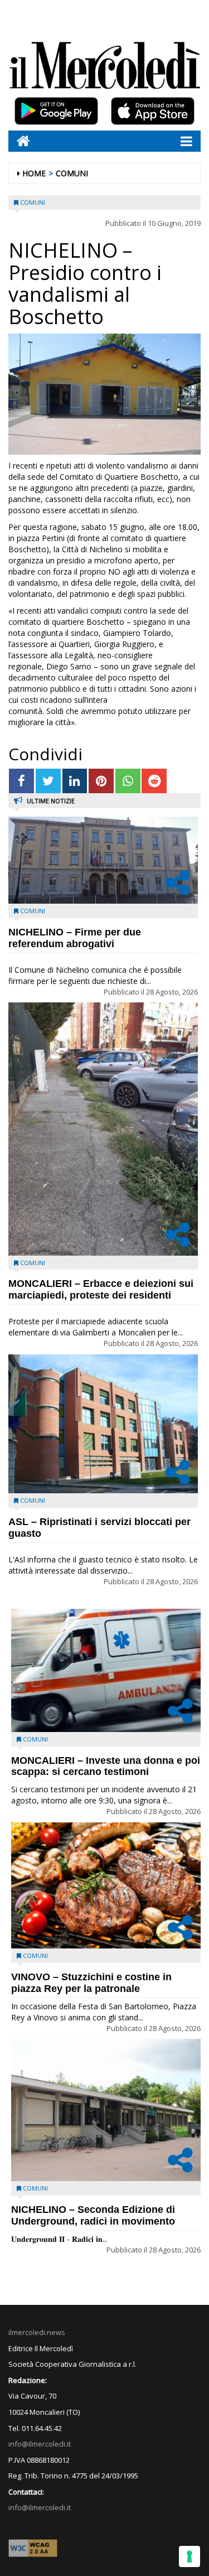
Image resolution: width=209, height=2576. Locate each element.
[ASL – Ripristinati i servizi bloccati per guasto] (103, 1424)
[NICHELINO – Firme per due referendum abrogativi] (103, 860)
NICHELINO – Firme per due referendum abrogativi (75, 938)
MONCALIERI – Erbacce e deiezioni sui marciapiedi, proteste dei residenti (101, 1289)
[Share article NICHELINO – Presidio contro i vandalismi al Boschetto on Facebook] (21, 781)
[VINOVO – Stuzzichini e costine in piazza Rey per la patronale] (106, 1886)
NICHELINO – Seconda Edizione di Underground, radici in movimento (93, 2215)
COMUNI (72, 173)
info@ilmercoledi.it (40, 2507)
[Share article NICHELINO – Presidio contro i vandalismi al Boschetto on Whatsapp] (128, 781)
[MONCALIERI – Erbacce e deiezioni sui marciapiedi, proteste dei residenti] (103, 1129)
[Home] (19, 141)
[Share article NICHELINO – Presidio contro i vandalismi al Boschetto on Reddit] (154, 781)
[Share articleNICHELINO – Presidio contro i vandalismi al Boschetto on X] (48, 781)
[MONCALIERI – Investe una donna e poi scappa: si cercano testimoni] (106, 1670)
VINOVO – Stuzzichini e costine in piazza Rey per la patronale (91, 1983)
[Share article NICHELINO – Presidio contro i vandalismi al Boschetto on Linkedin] (75, 781)
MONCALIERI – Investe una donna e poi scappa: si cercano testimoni (106, 1766)
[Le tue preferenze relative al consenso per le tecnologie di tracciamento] (189, 2556)
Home (34, 173)
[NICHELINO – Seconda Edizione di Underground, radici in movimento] (106, 2110)
